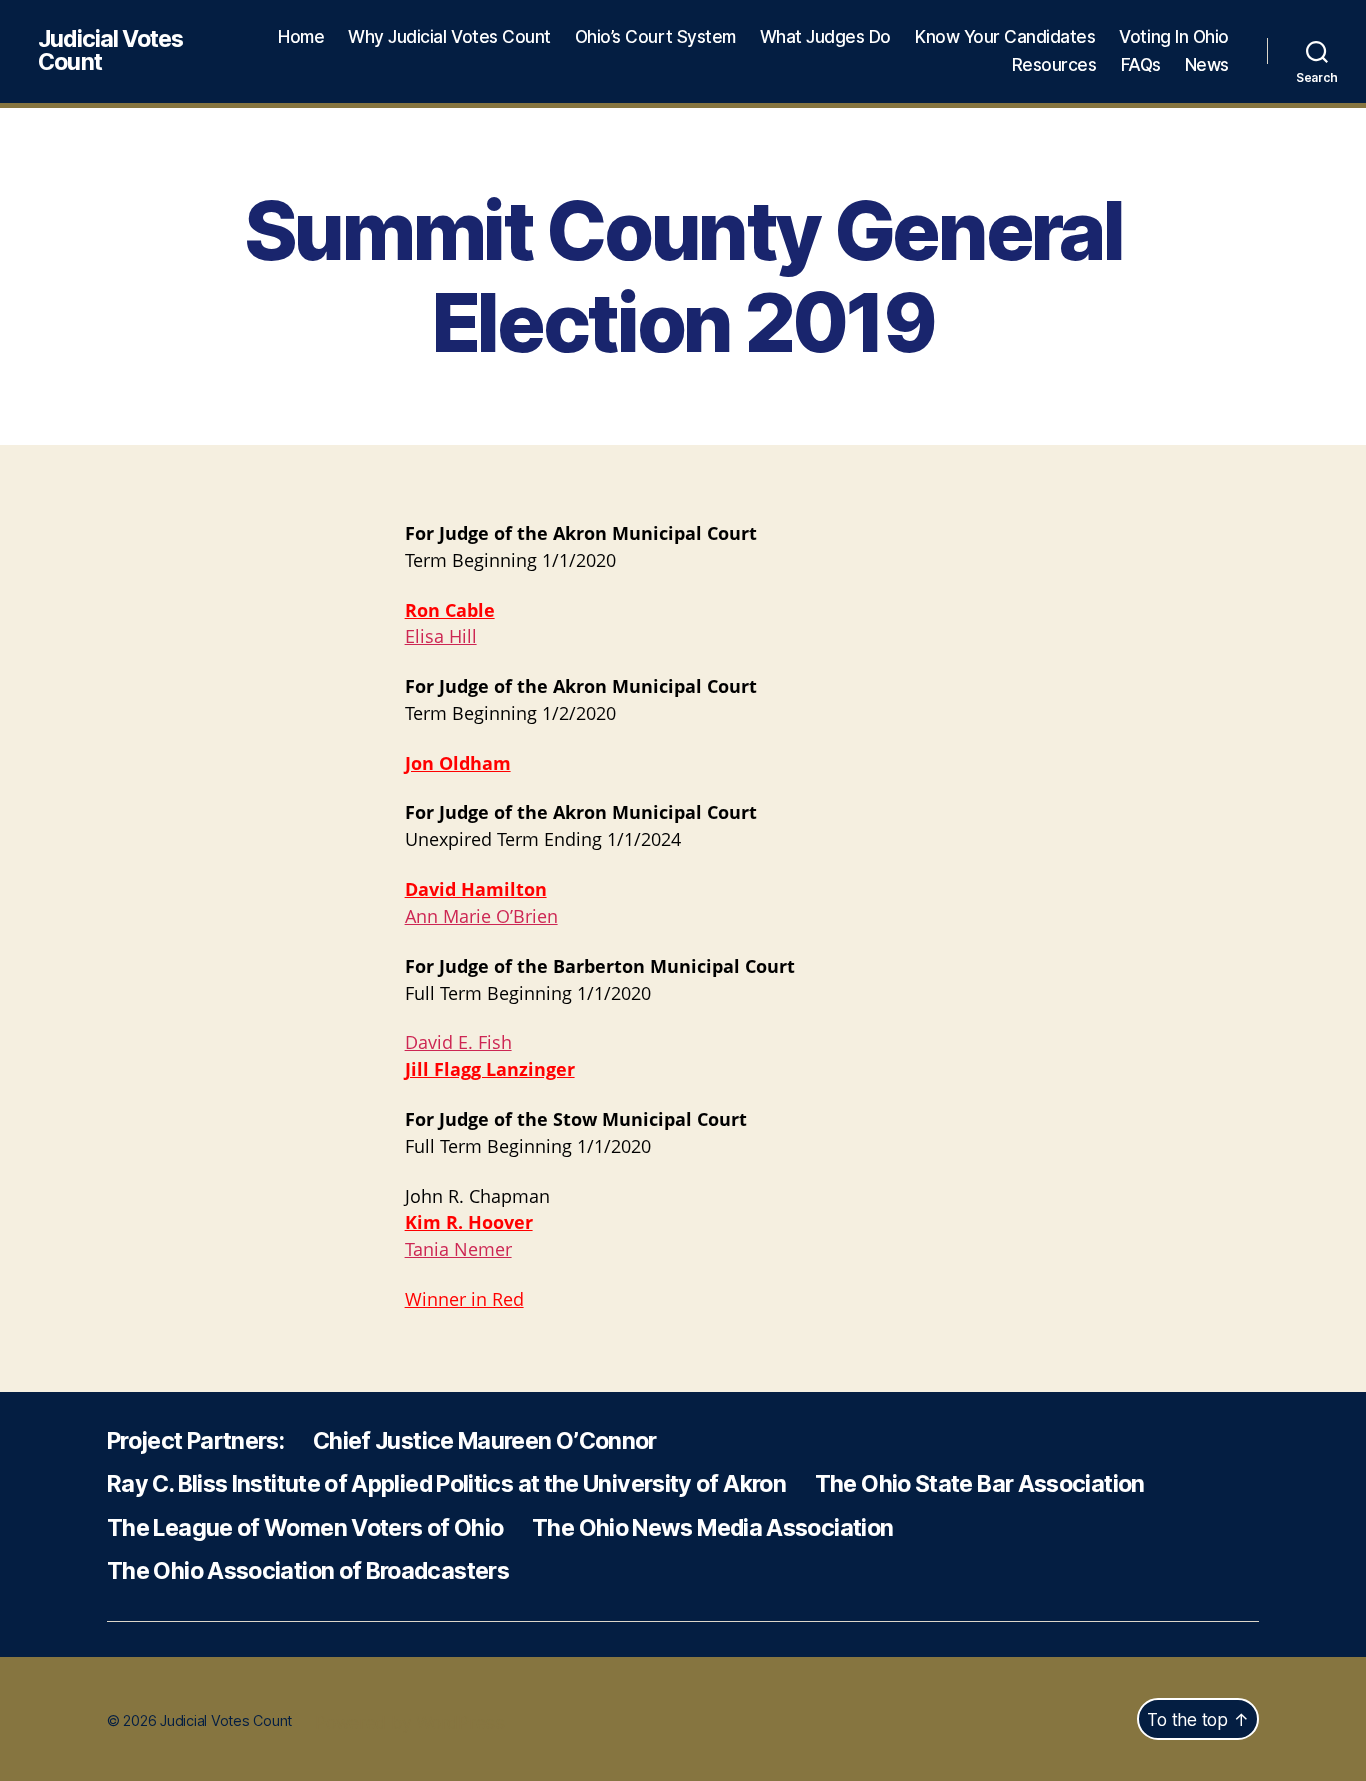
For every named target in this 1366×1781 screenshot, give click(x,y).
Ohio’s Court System (655, 37)
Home (301, 37)
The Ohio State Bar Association (980, 1484)
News (1207, 65)
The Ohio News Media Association (712, 1528)
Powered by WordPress (410, 1722)
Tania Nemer (458, 1250)
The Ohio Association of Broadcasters (308, 1571)
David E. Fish (458, 1043)
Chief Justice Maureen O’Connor (485, 1441)
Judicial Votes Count (110, 51)
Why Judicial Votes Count (449, 37)
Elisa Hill (441, 637)
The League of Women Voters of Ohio (305, 1528)
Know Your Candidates (1005, 37)
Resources (1054, 65)
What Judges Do (825, 37)
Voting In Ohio (1173, 37)
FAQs (1141, 65)
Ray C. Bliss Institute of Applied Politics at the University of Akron (446, 1484)
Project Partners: (195, 1441)
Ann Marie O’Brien (481, 917)
